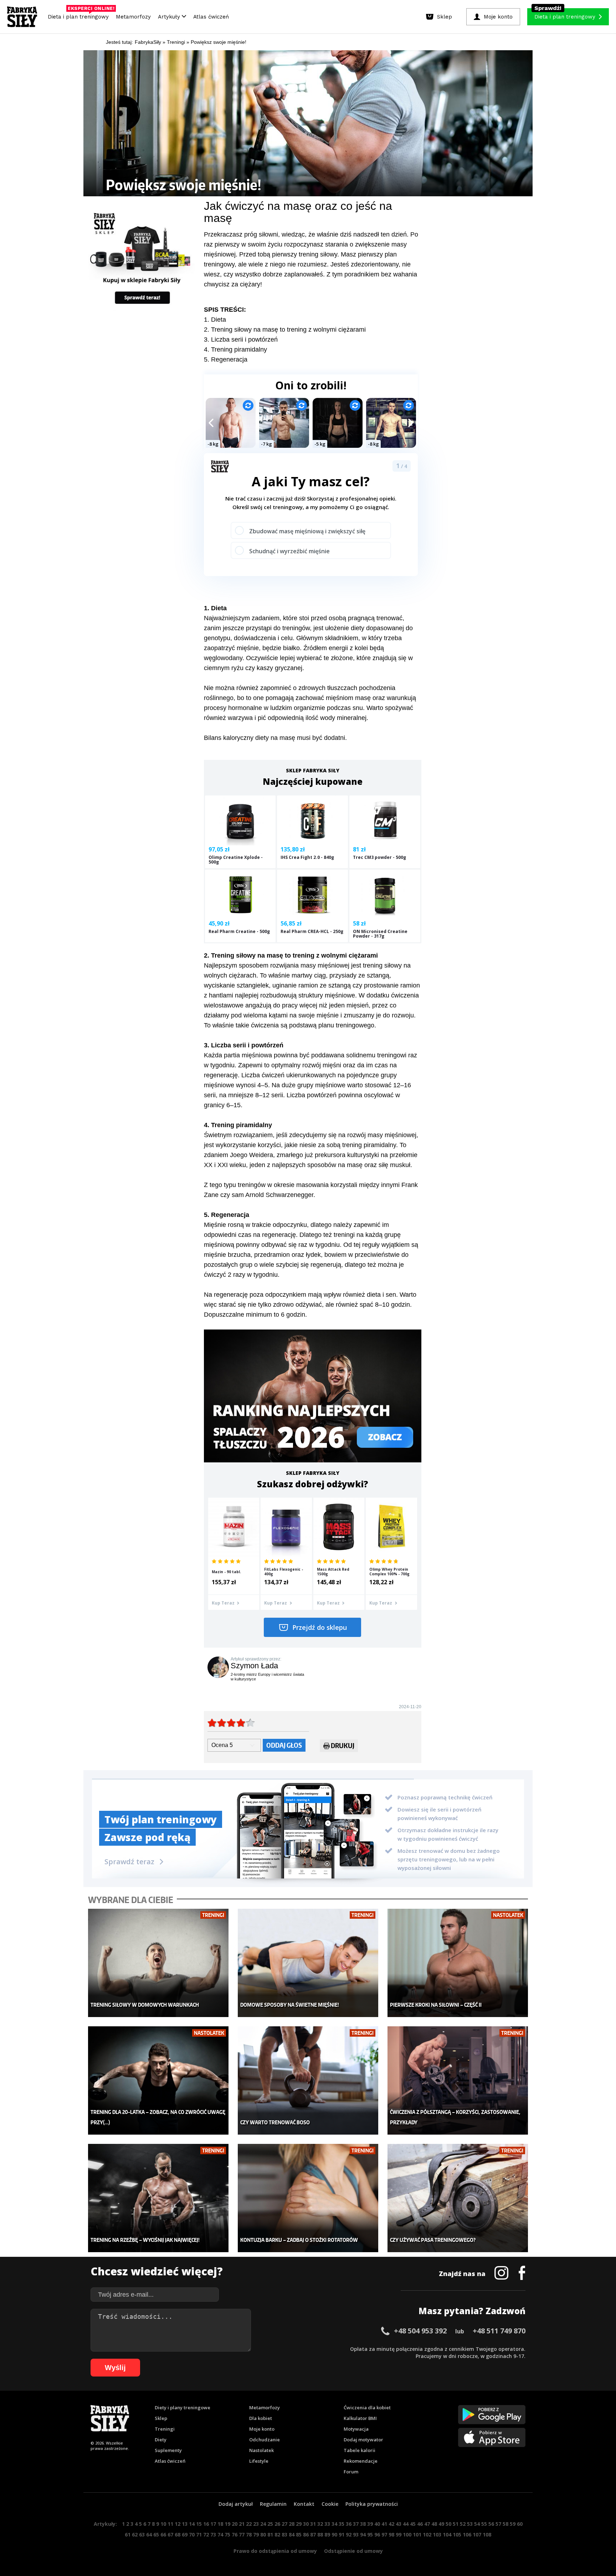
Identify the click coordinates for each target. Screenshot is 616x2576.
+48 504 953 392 (420, 2331)
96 (377, 2534)
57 (498, 2524)
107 (477, 2534)
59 (513, 2524)
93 (356, 2534)
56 (491, 2524)
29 (299, 2524)
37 (356, 2524)
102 (427, 2534)
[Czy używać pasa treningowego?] (458, 2198)
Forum (351, 2472)
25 (270, 2524)
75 (227, 2534)
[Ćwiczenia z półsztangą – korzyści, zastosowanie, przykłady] (458, 2081)
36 (349, 2524)
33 (327, 2524)
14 (192, 2524)
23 (256, 2524)
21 (242, 2524)
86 (306, 2534)
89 (327, 2534)
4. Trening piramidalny (235, 349)
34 (334, 2524)
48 (434, 2524)
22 (249, 2524)
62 (135, 2534)
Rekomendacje (361, 2461)
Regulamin (273, 2504)
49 (441, 2524)
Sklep (161, 2418)
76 (235, 2534)
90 (334, 2534)
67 (170, 2534)
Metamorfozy (133, 17)
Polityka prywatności (372, 2504)
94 (363, 2534)
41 (384, 2524)
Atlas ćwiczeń (211, 17)
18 (220, 2524)
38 (363, 2524)
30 (306, 2524)
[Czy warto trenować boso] (308, 2081)
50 (448, 2524)
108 (487, 2534)
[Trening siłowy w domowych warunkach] (158, 1963)
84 (292, 2534)
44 (406, 2524)
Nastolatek (261, 2450)
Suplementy (168, 2450)
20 (235, 2524)
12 (178, 2524)
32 (320, 2524)
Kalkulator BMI (360, 2418)
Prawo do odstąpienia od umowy (275, 2551)
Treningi (165, 2429)
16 (206, 2524)
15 (199, 2524)
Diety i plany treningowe (183, 2407)
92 (349, 2534)
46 (420, 2524)
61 (128, 2534)
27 (284, 2524)
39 (370, 2524)
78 (249, 2534)
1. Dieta (215, 320)
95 (370, 2534)
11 (170, 2524)
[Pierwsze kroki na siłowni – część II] (458, 1963)
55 (484, 2524)
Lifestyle (259, 2461)
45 (413, 2524)
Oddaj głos (284, 1745)
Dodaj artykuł (236, 2504)
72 (206, 2534)
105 (457, 2534)
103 (437, 2534)
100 (407, 2534)
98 (391, 2534)
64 (149, 2534)
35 (342, 2524)
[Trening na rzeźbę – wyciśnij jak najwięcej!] (158, 2198)
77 (242, 2534)
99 (399, 2534)
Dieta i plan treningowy (80, 15)
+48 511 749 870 (499, 2331)
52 (463, 2524)
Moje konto (262, 2429)
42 (391, 2524)
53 (470, 2524)
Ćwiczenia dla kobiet (367, 2407)
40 (377, 2524)
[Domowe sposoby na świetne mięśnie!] (308, 1963)
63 (142, 2534)
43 (399, 2524)
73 (213, 2534)
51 (456, 2524)
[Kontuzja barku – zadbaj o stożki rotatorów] (308, 2198)
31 (313, 2524)
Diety (161, 2440)
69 (185, 2534)
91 (342, 2534)
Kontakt (304, 2504)
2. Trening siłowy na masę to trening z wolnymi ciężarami (285, 330)
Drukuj (343, 1745)
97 (384, 2534)
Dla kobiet (261, 2418)
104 (447, 2534)
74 (220, 2534)
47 (427, 2524)
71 (199, 2534)
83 (284, 2534)
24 (263, 2524)
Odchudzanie (265, 2440)
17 (213, 2524)
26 (277, 2524)
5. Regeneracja (226, 359)
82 (277, 2534)
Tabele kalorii (360, 2450)
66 (163, 2534)
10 (163, 2524)
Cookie (330, 2504)
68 (178, 2534)
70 (192, 2534)
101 (417, 2534)
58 (505, 2524)
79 (256, 2534)
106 (467, 2534)
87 (313, 2534)
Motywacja (356, 2429)
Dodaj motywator (363, 2440)
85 (299, 2534)
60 (520, 2524)
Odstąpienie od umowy (353, 2551)
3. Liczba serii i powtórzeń (241, 340)
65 (156, 2534)
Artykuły (170, 17)
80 (263, 2534)
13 (185, 2524)
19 (227, 2524)
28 (292, 2524)
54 (477, 2524)
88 (320, 2534)
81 (270, 2534)
